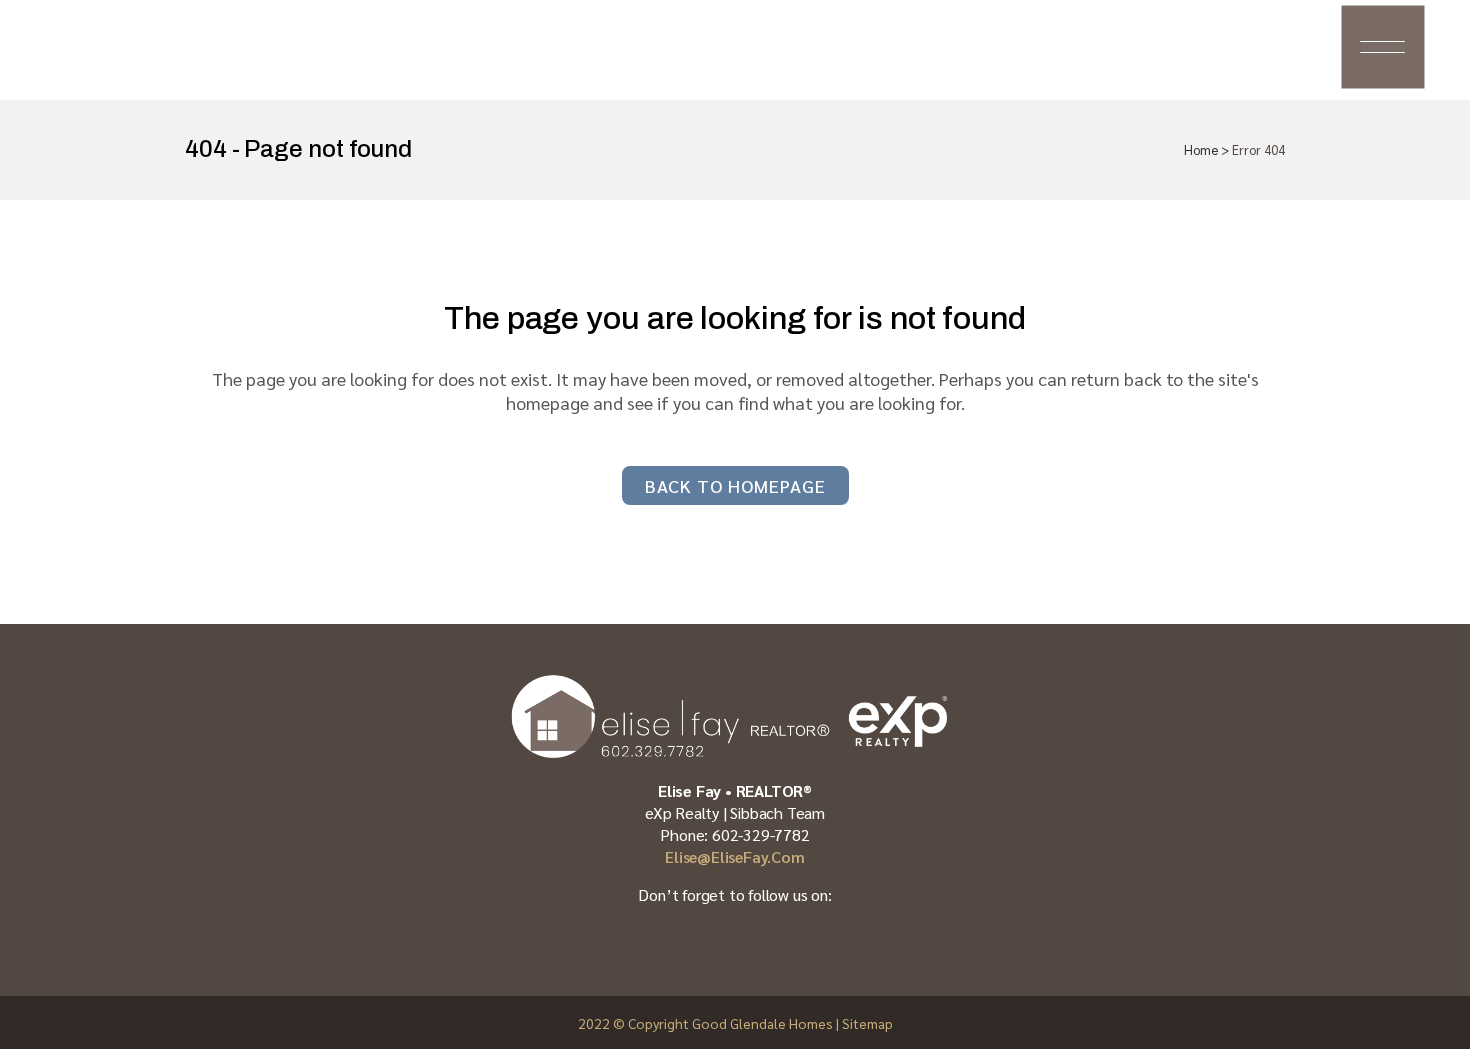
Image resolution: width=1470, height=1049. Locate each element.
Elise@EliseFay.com (734, 856)
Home (1201, 149)
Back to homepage (735, 485)
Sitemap (867, 1023)
